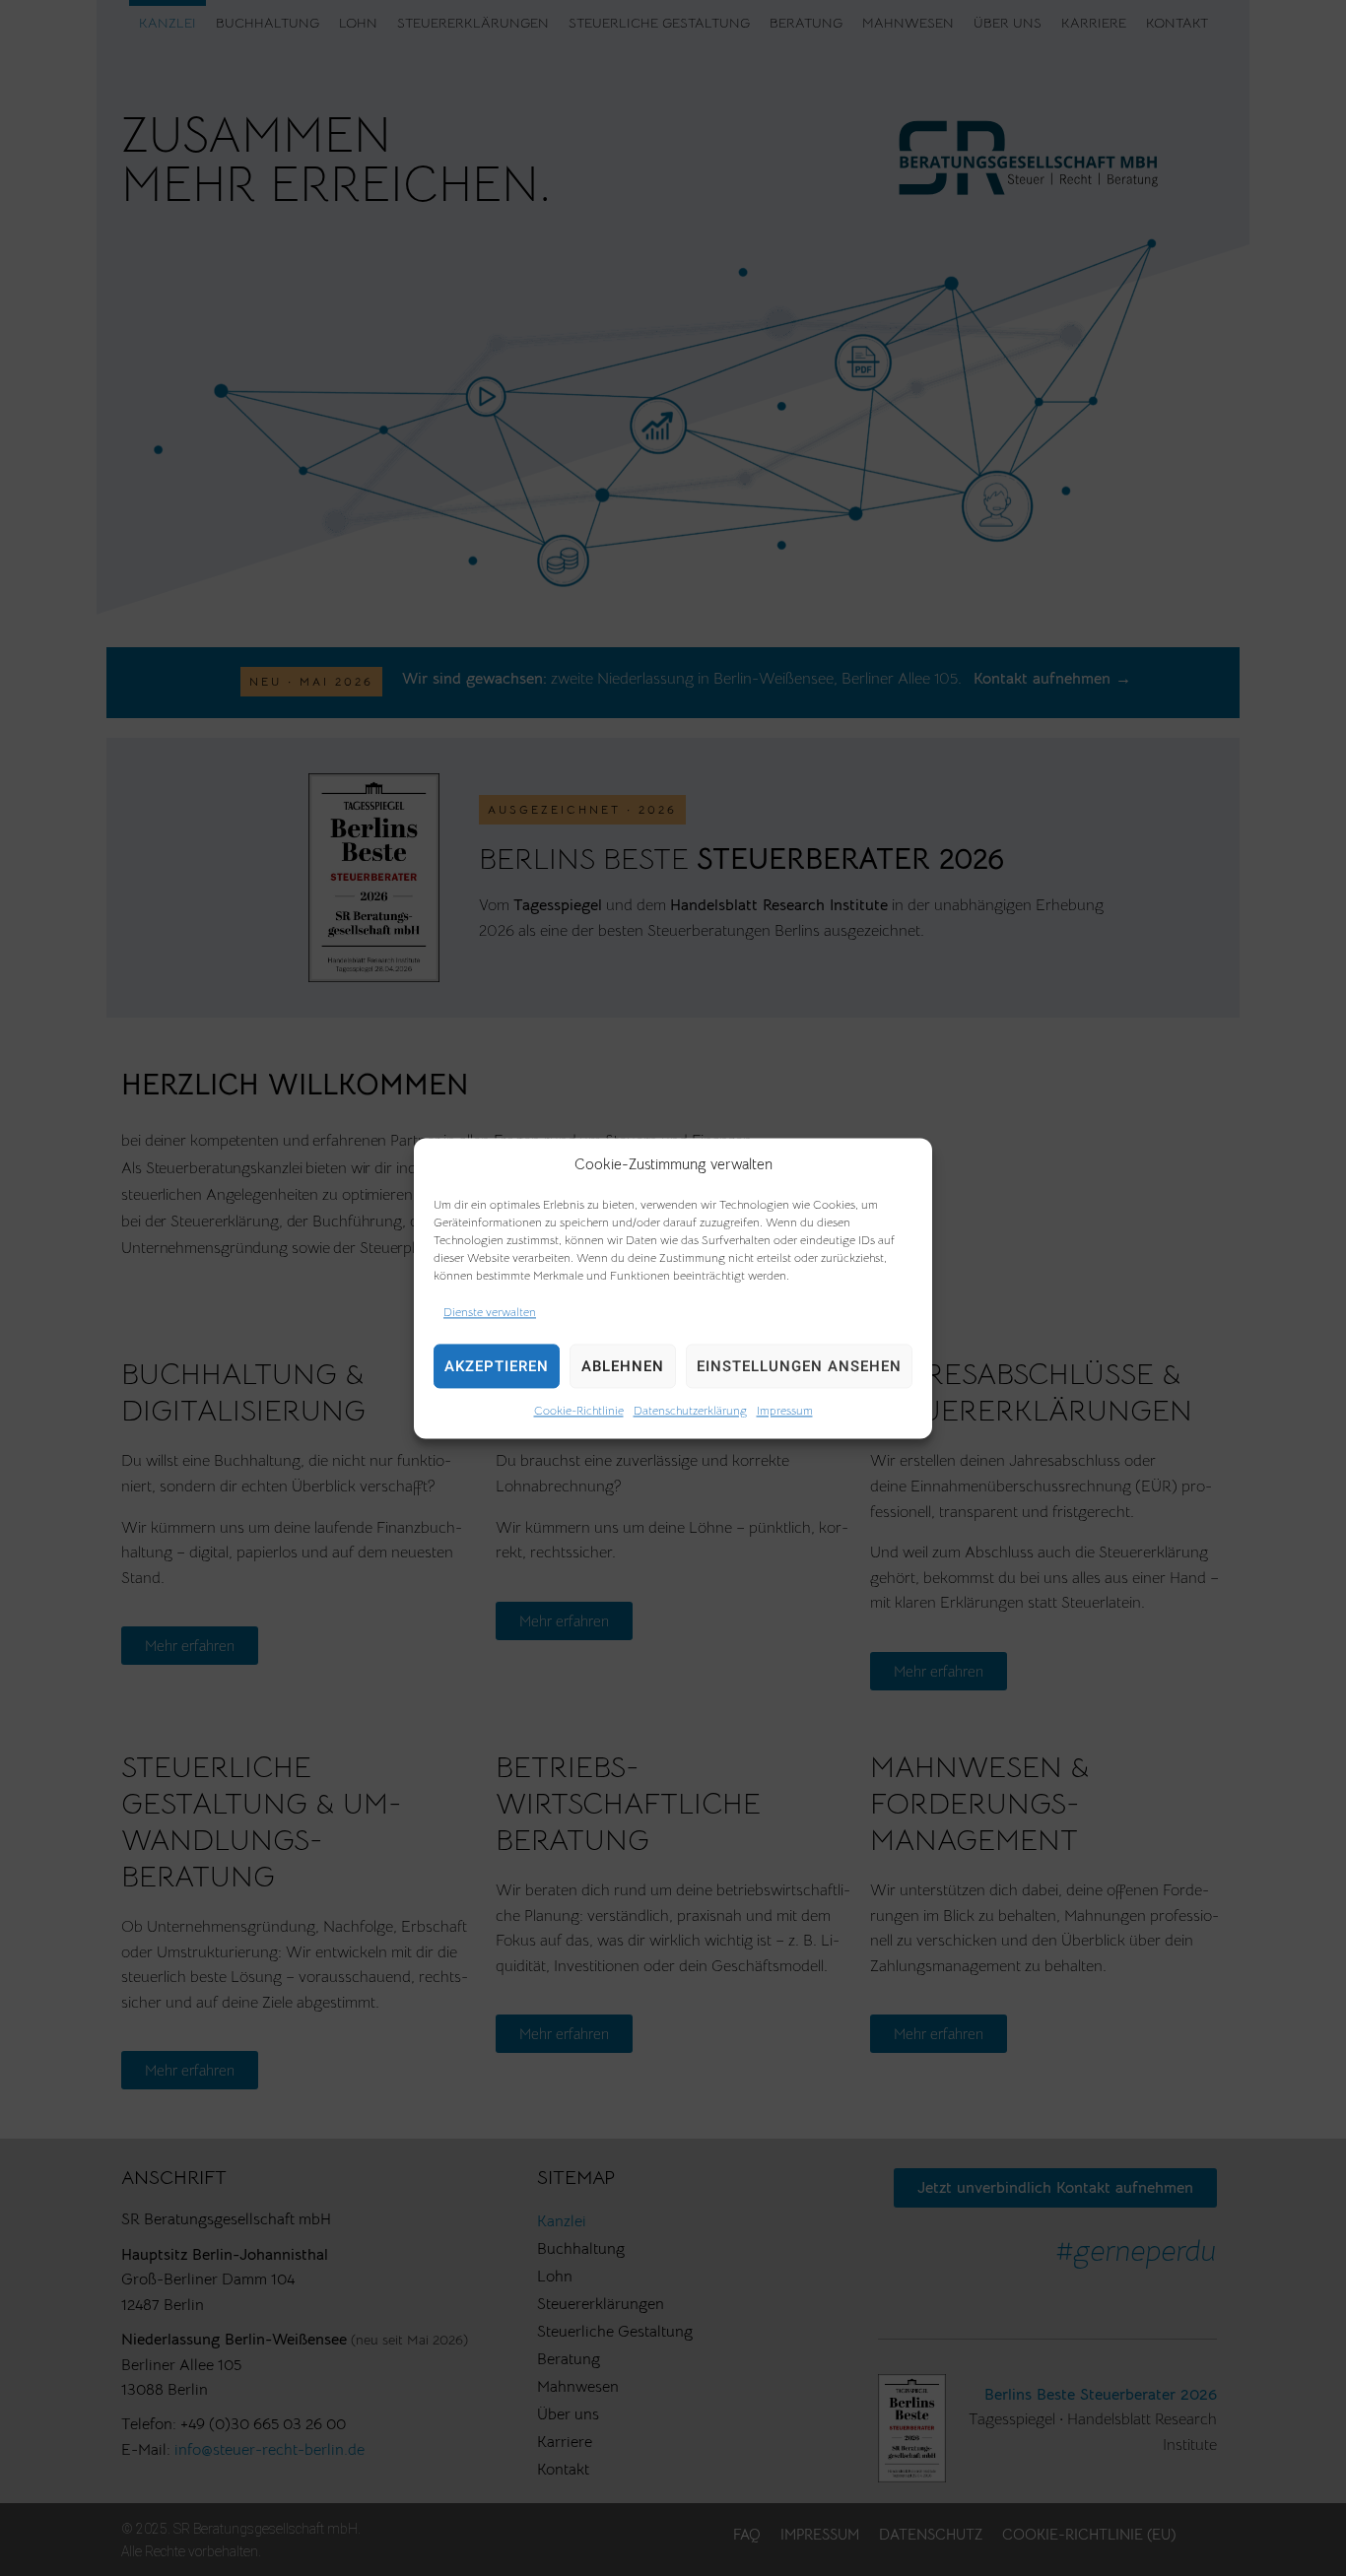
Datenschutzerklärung (690, 1411)
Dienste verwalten (490, 1312)
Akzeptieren (497, 1366)
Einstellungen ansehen (799, 1366)
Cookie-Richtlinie (579, 1411)
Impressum (785, 1411)
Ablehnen (623, 1366)
